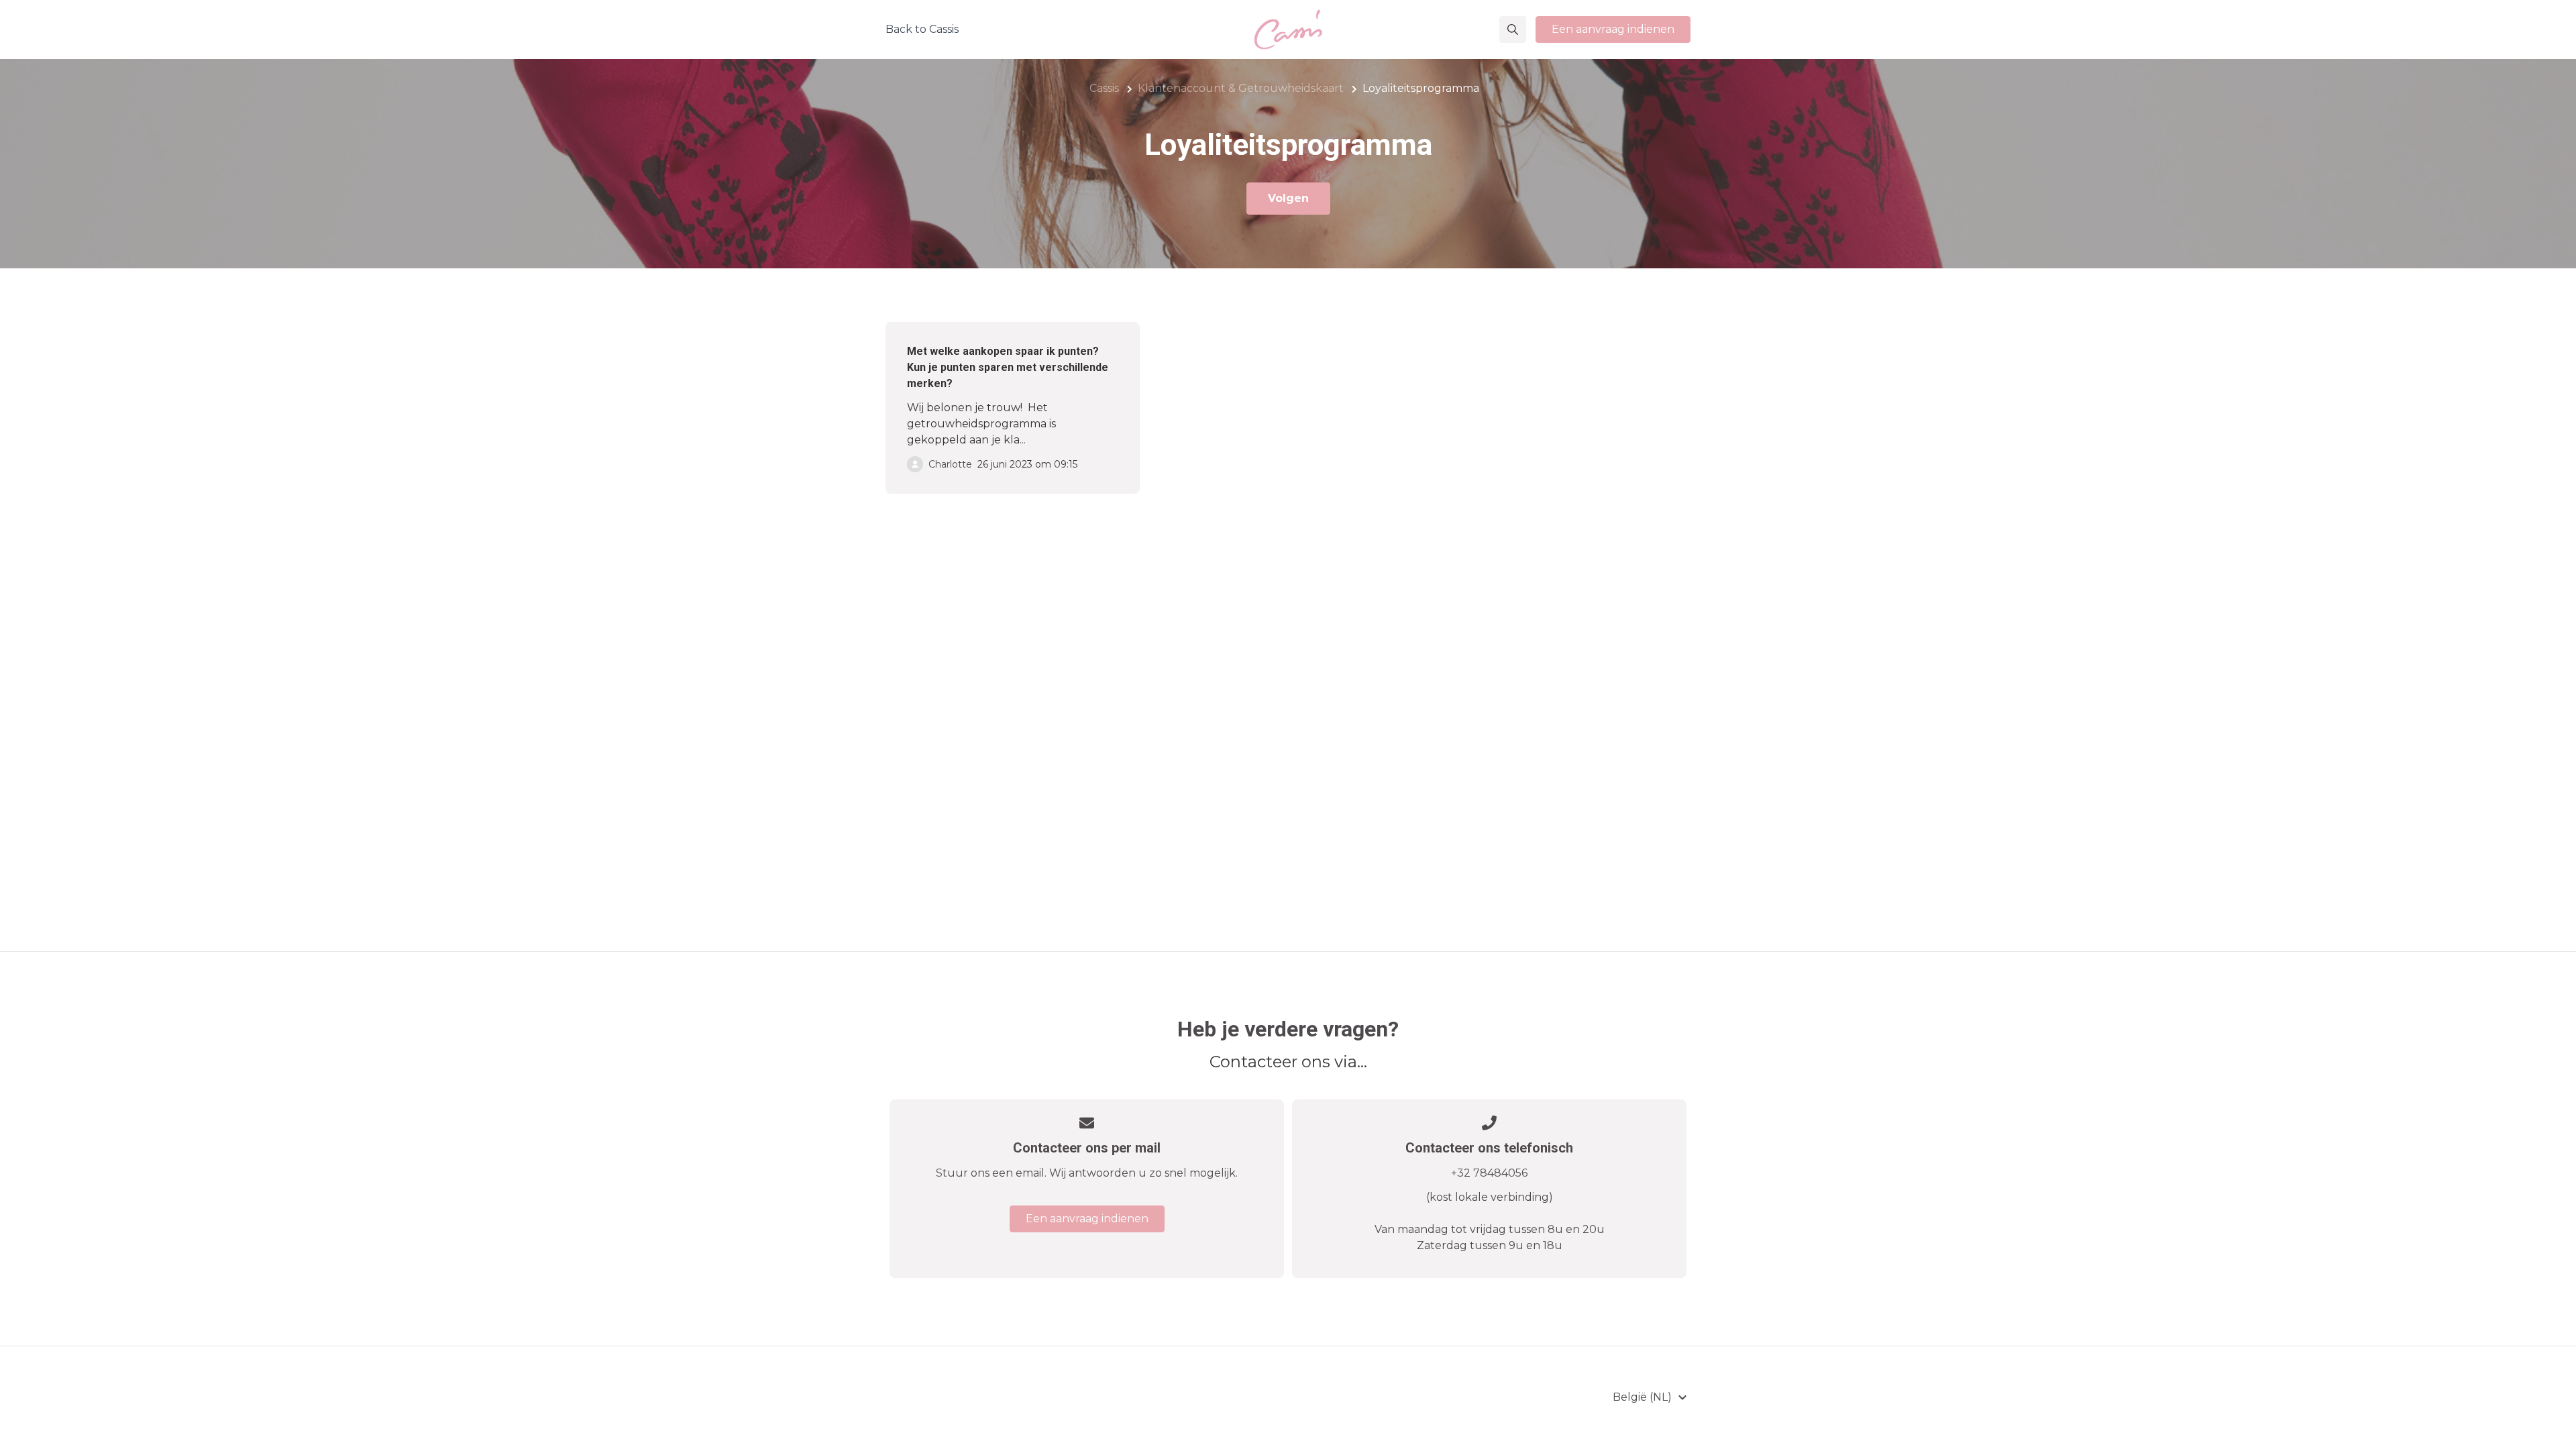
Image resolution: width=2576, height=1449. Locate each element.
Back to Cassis (922, 29)
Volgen (1288, 198)
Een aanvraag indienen (1613, 29)
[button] (1513, 30)
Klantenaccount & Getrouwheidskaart (1241, 88)
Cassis (1104, 88)
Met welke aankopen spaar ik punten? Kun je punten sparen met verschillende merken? (1008, 367)
